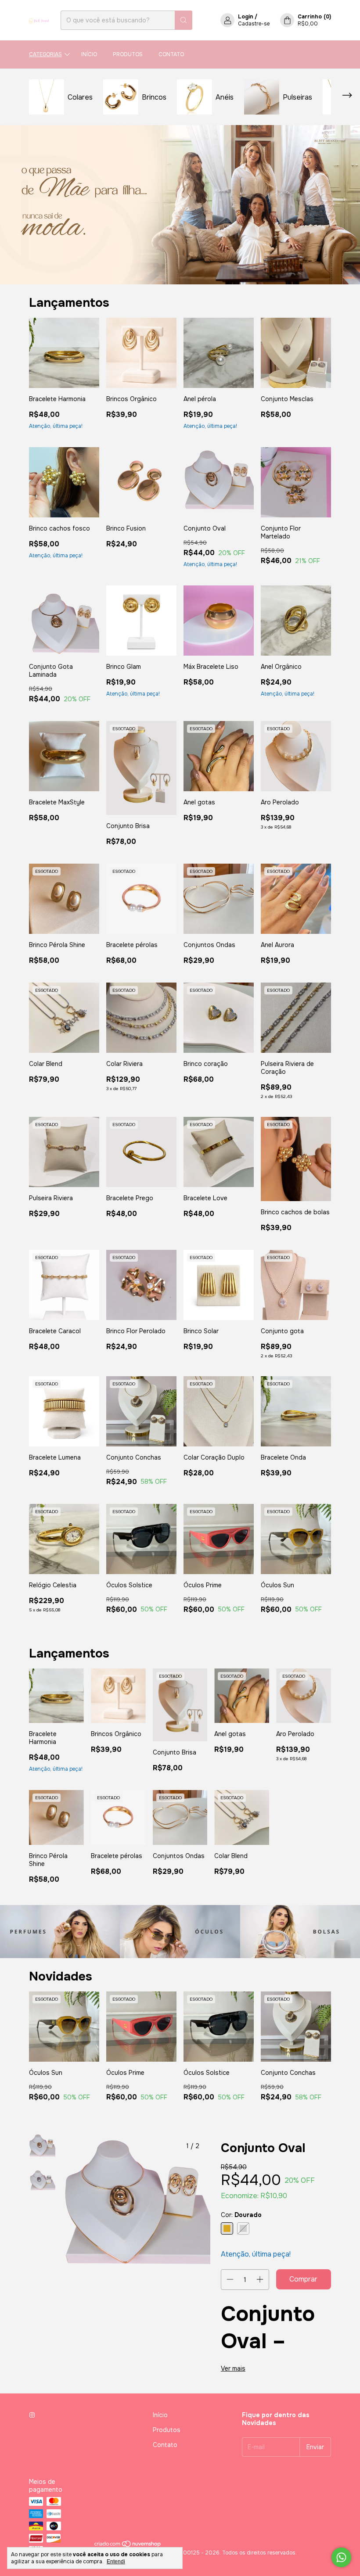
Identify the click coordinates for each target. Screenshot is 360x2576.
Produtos (128, 54)
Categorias (45, 54)
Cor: (241, 2215)
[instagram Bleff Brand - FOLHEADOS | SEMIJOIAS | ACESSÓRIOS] (32, 2415)
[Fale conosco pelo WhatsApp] (341, 2557)
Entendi (116, 2562)
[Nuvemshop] (128, 2546)
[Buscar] (184, 20)
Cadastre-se (254, 24)
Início (89, 54)
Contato (171, 54)
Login (246, 17)
